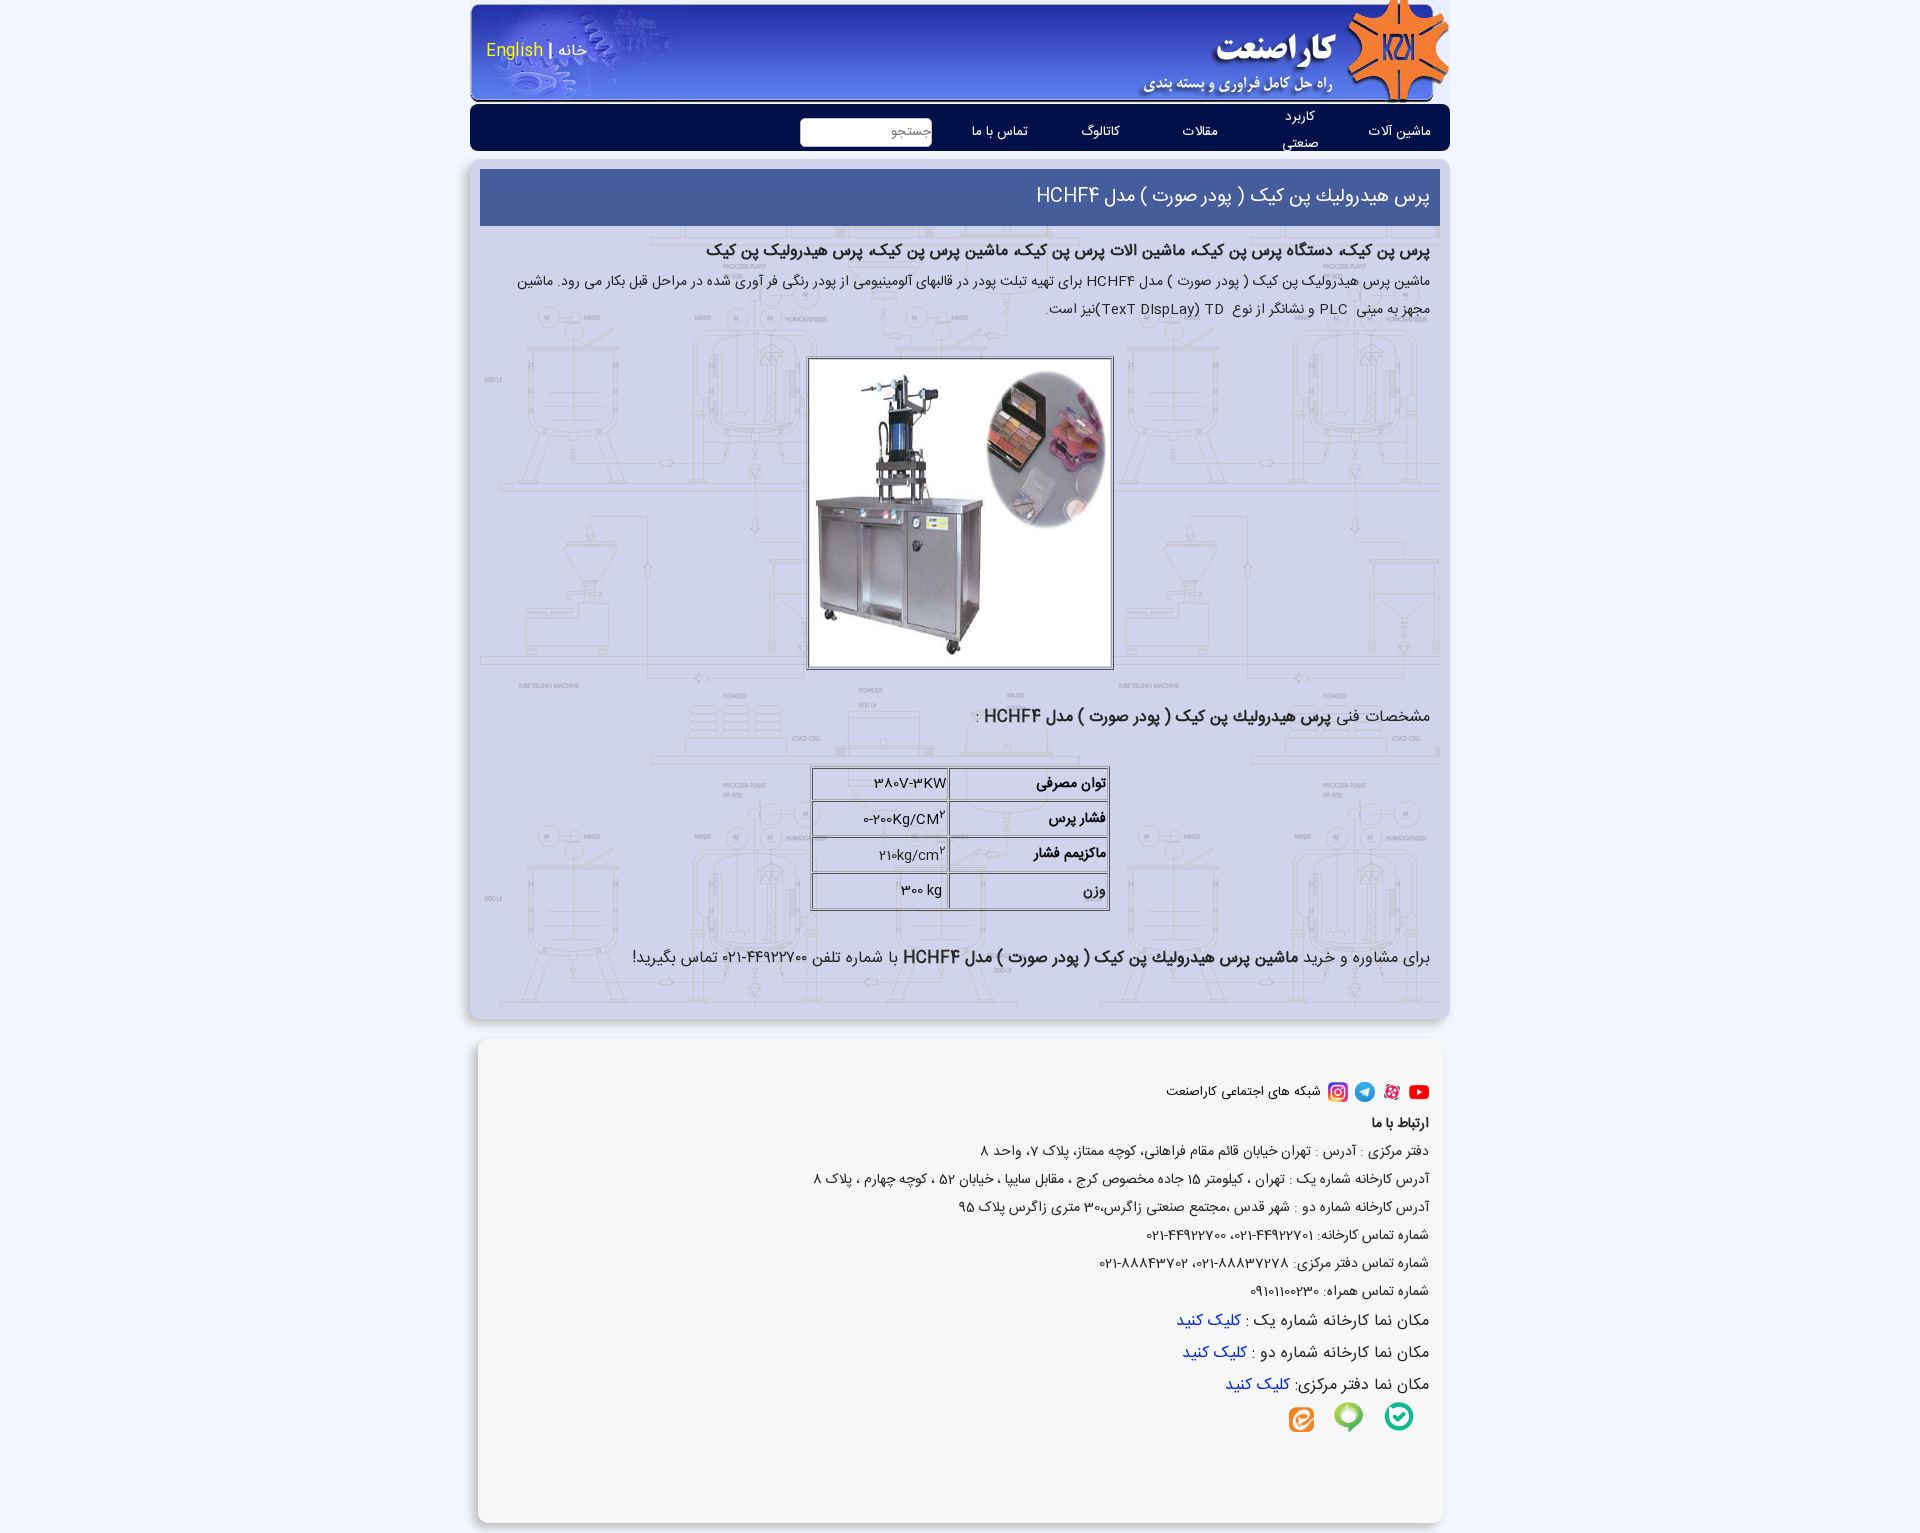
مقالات (1200, 132)
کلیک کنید (1206, 1321)
